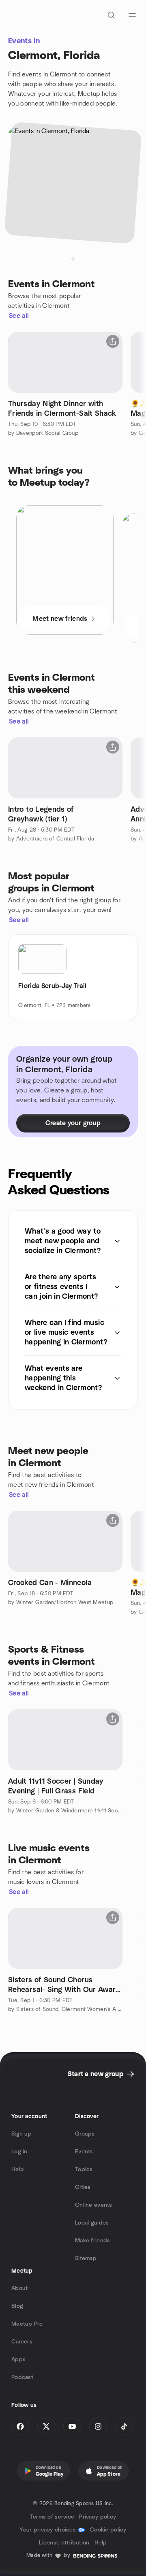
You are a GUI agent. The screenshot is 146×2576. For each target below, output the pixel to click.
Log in (19, 2152)
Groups (85, 2134)
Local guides (92, 2223)
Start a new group (96, 2074)
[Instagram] (98, 2426)
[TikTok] (124, 2426)
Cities (83, 2187)
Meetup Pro (27, 2324)
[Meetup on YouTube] (72, 2426)
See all (19, 316)
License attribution (64, 2543)
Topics (84, 2170)
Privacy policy (98, 2517)
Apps (18, 2360)
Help (18, 2170)
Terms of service (52, 2517)
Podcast (22, 2377)
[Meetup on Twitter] (46, 2426)
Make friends (92, 2241)
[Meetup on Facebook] (20, 2426)
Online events (94, 2205)
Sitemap (86, 2258)
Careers (22, 2342)
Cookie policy (108, 2530)
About (19, 2288)
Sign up (21, 2134)
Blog (17, 2306)
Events (84, 2152)
